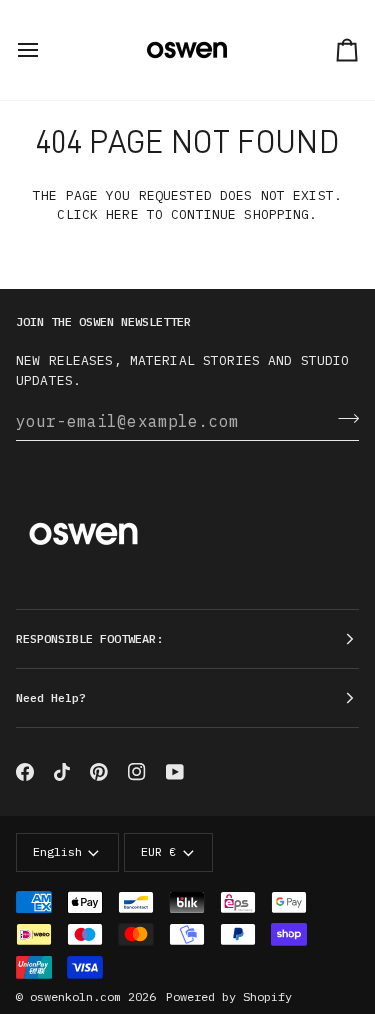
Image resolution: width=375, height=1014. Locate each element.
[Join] (342, 418)
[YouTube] (175, 772)
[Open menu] (46, 50)
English (57, 851)
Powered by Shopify (229, 996)
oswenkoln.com (75, 996)
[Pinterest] (99, 772)
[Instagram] (137, 772)
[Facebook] (25, 772)
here (122, 214)
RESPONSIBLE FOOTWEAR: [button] (89, 638)
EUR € (158, 851)
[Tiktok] (62, 772)
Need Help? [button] (51, 697)
